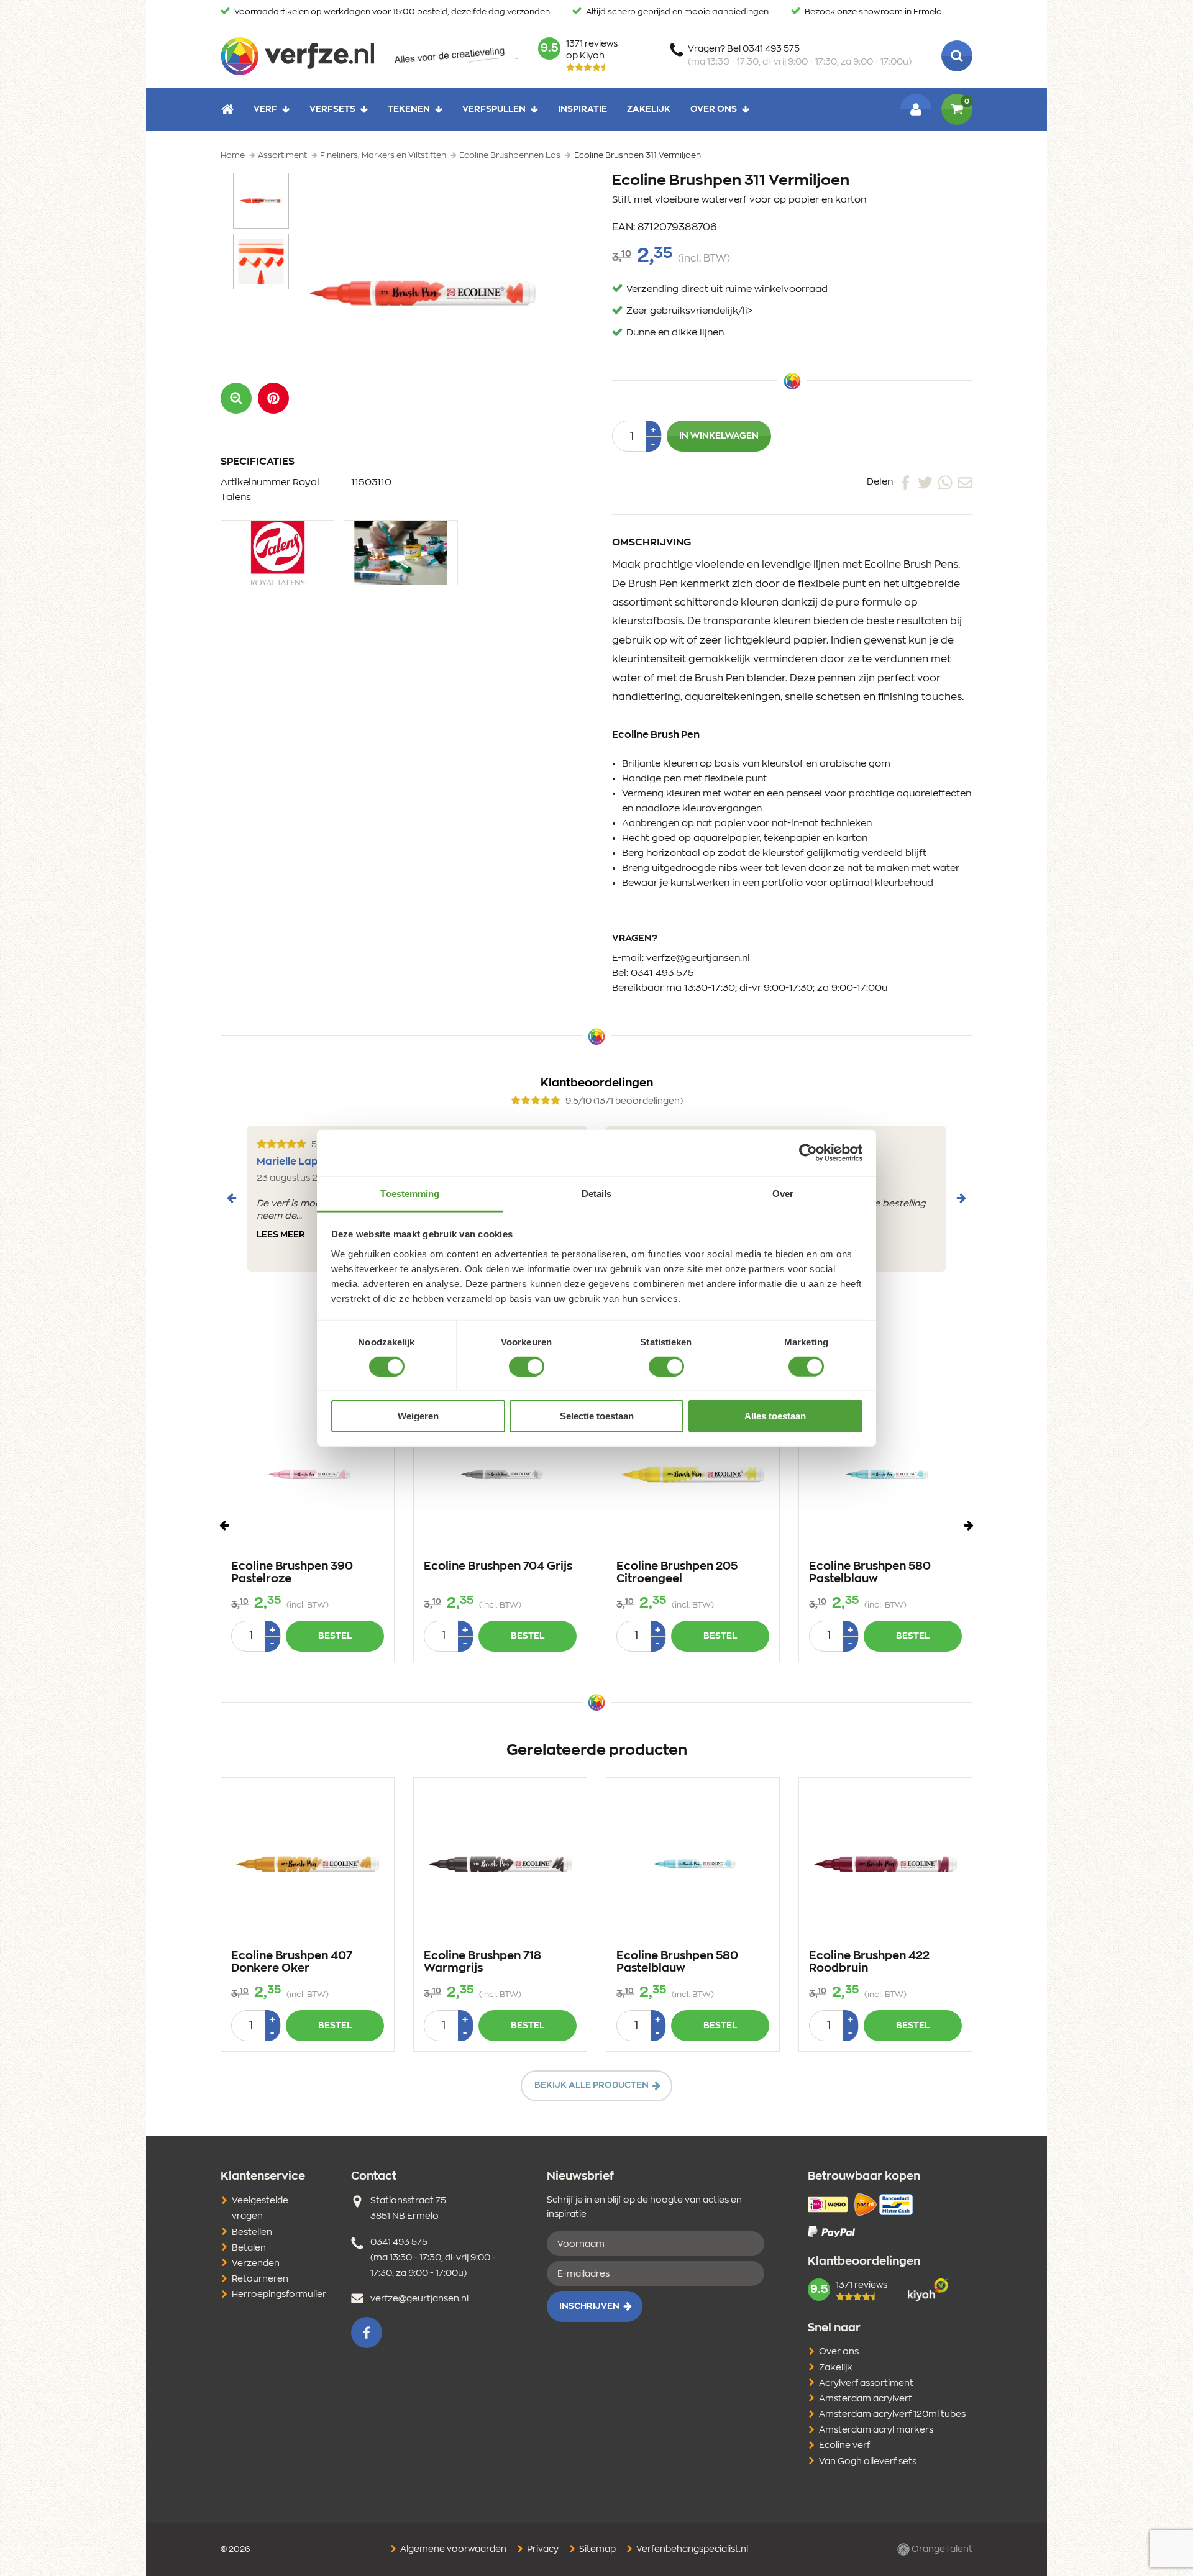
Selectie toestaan (597, 1416)
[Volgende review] (961, 1198)
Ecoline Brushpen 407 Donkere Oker (292, 1962)
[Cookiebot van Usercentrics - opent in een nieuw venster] (808, 1153)
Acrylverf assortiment (866, 2383)
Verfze (297, 56)
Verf (265, 109)
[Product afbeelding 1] (261, 201)
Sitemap (596, 2549)
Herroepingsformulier (279, 2295)
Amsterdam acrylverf (865, 2399)
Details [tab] (597, 1193)
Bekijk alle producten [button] (592, 2085)
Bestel (335, 1636)
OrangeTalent (941, 2549)
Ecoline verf (844, 2446)
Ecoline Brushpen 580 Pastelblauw (870, 1573)
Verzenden (256, 2264)
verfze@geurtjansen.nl (698, 958)
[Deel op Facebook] (905, 482)
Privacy (542, 2549)
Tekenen (409, 109)
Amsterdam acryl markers (876, 2430)
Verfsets (332, 109)
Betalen (249, 2248)
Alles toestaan (775, 1416)
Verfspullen (494, 109)
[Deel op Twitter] (925, 482)
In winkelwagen (719, 436)
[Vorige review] (232, 1198)
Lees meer (281, 1235)
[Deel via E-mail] (965, 482)
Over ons (714, 109)
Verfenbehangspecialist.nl (691, 2549)
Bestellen (252, 2232)
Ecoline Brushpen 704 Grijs (498, 1567)
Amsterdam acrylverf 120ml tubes (892, 2414)
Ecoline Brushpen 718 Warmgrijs (482, 1962)
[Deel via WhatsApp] (945, 482)
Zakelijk (649, 109)
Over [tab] (783, 1193)
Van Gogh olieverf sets (868, 2462)
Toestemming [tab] (410, 1193)
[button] (273, 398)
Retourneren (260, 2279)
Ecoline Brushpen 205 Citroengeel (677, 1573)
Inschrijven (589, 2306)
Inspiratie (583, 109)
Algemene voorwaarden (452, 2549)
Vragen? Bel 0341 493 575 (800, 56)
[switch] (527, 1367)
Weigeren (418, 1416)
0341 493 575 (662, 973)
